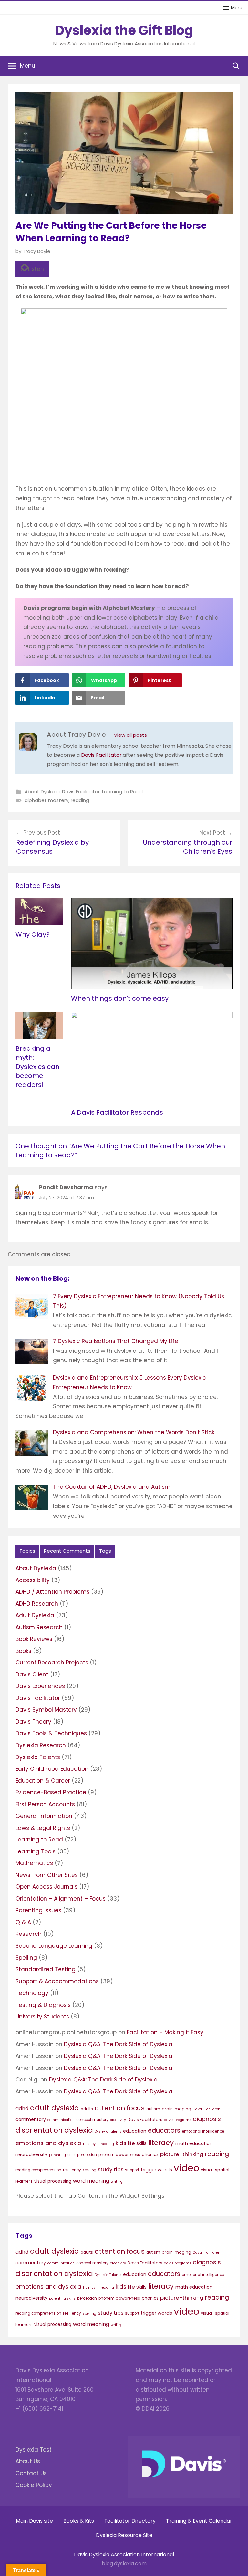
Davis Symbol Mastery (46, 1710)
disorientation (39, 2130)
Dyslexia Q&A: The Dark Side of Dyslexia (118, 2044)
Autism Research (39, 1627)
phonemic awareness (119, 2155)
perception (87, 2155)
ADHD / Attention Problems (52, 1592)
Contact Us (31, 2473)
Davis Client (32, 1674)
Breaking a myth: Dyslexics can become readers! (37, 1067)
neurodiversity (31, 2154)
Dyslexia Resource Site (124, 2535)
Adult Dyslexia (35, 1615)
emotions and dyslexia (48, 2143)
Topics (27, 1551)
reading (80, 800)
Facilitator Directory (130, 2521)
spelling (89, 2170)
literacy (161, 2143)
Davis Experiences (40, 1686)
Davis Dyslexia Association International (124, 2555)
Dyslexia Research (41, 1745)
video (186, 2168)
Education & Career (43, 1781)
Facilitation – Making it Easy (165, 2032)
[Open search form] (236, 66)
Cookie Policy (34, 2485)
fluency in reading (98, 2144)
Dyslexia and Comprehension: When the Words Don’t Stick (134, 1432)
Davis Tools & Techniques (51, 1733)
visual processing (53, 2181)
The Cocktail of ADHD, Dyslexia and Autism (112, 1487)
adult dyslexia (55, 2108)
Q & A (23, 1922)
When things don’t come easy (120, 998)
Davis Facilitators (145, 2119)
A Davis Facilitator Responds (117, 1112)
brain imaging (176, 2109)
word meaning (91, 2181)
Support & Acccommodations (57, 1981)
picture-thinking (182, 2154)
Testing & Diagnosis (43, 2005)
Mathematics (34, 1863)
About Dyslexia (42, 792)
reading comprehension (38, 2170)
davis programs (178, 2120)
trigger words (156, 2170)
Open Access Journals (46, 1887)
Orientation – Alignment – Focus (61, 1899)
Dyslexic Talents (38, 1757)
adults (87, 2109)
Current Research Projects (52, 1663)
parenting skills (62, 2155)
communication (61, 2120)
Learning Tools (36, 1851)
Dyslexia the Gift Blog (124, 30)
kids (121, 2143)
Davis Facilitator (81, 792)
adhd (22, 2108)
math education (194, 2143)
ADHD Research (37, 1604)
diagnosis (207, 2119)
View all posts (130, 735)
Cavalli (199, 2109)
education (135, 2131)
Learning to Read (122, 792)
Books (23, 1651)
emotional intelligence (203, 2131)
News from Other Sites (47, 1875)
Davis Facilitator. (102, 755)
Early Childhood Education (52, 1769)
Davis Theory (33, 1722)
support (132, 2170)
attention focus (120, 2108)
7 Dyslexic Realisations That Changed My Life (116, 1341)
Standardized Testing (46, 1969)
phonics (150, 2155)
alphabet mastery (46, 800)
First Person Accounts (45, 1804)
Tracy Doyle (36, 251)
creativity (118, 2120)
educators (164, 2130)
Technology (32, 1993)
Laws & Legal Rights (43, 1828)
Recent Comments (67, 1551)
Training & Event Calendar (199, 2521)
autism (153, 2109)
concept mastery (92, 2120)
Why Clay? (33, 934)
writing (117, 2181)
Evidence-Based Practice (51, 1792)
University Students (42, 2017)
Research (29, 1934)
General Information (44, 1816)
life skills (137, 2143)
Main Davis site (34, 2521)
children (213, 2109)
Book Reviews (34, 1639)
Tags (105, 1551)
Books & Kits (79, 2521)
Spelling (26, 1958)
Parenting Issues (38, 1910)
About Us (28, 2461)
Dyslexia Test (34, 2450)
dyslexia (79, 2130)
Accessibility (33, 1580)
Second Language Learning (54, 1946)
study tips (111, 2169)
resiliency (72, 2170)
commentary (31, 2119)
